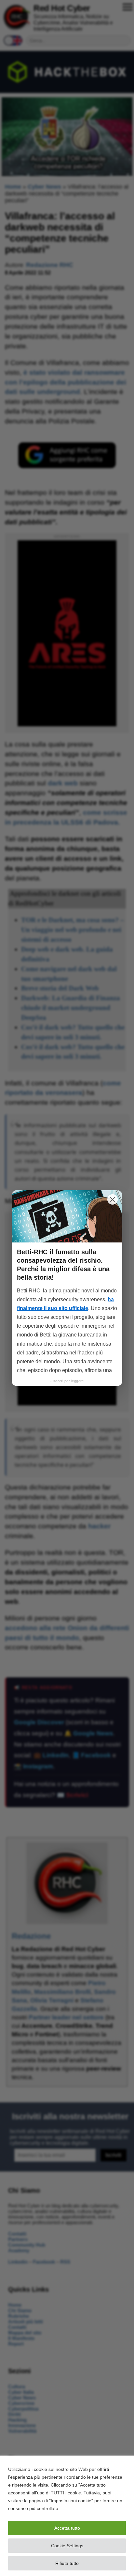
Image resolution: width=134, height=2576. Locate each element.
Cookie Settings (67, 2546)
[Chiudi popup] (113, 1199)
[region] (67, 2516)
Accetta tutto (67, 2528)
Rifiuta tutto (67, 2563)
